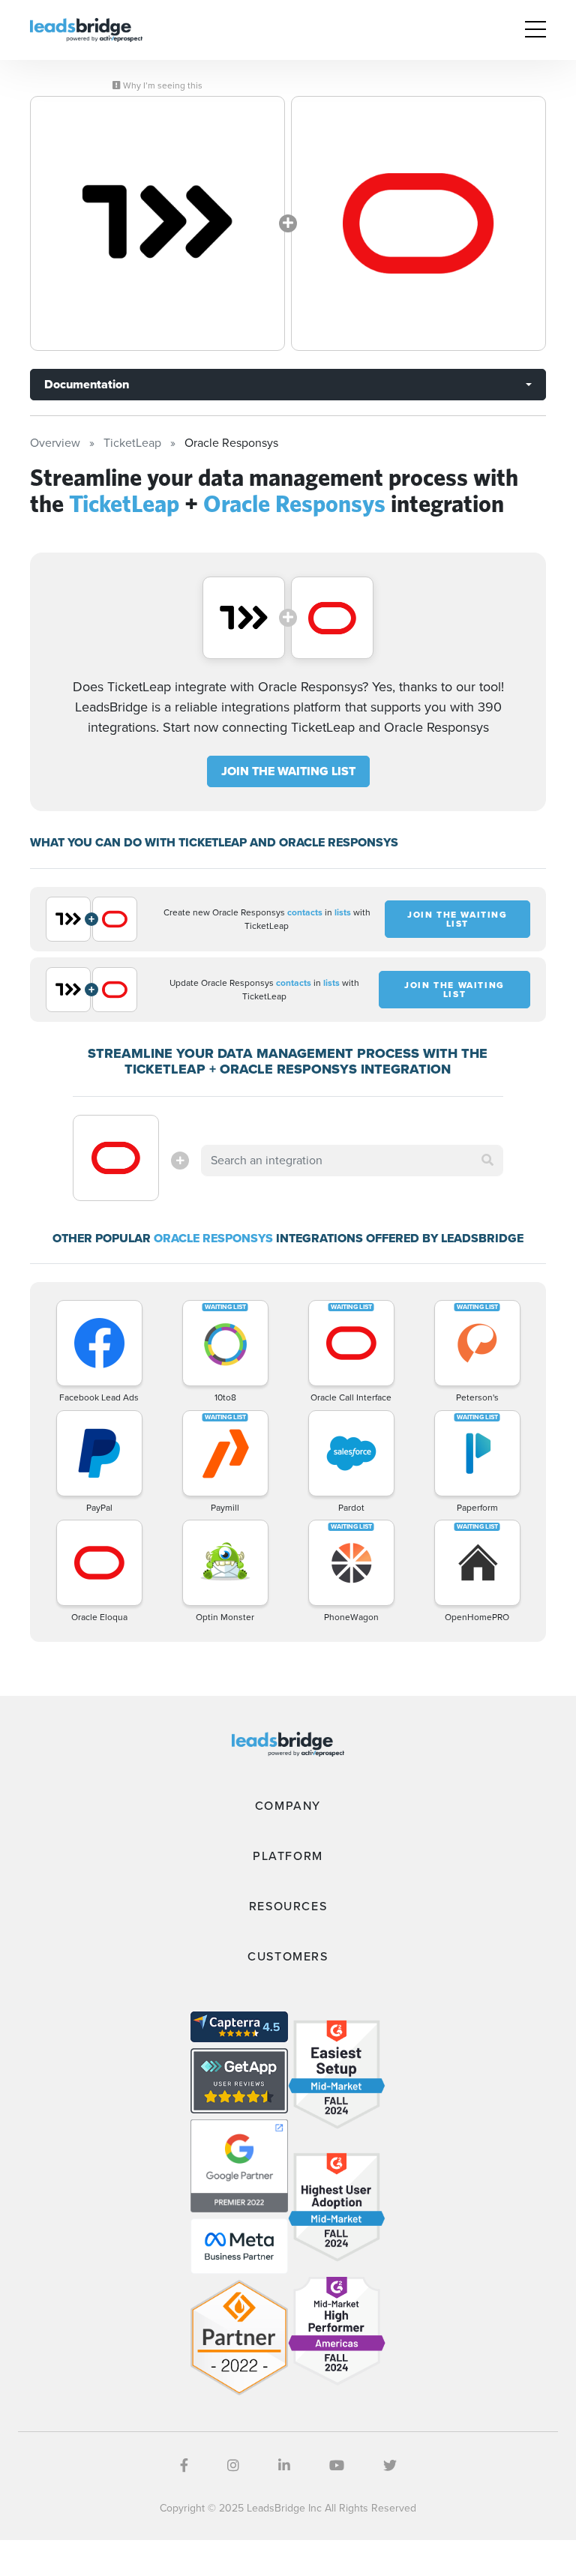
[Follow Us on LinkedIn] (284, 2466)
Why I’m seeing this (162, 85)
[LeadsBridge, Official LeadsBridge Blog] (86, 29)
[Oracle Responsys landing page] (418, 223)
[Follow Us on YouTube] (337, 2466)
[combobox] (352, 1161)
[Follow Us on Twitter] (390, 2466)
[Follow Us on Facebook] (184, 2466)
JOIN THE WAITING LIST (288, 771)
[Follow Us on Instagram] (233, 2466)
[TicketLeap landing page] (157, 223)
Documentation (87, 384)
